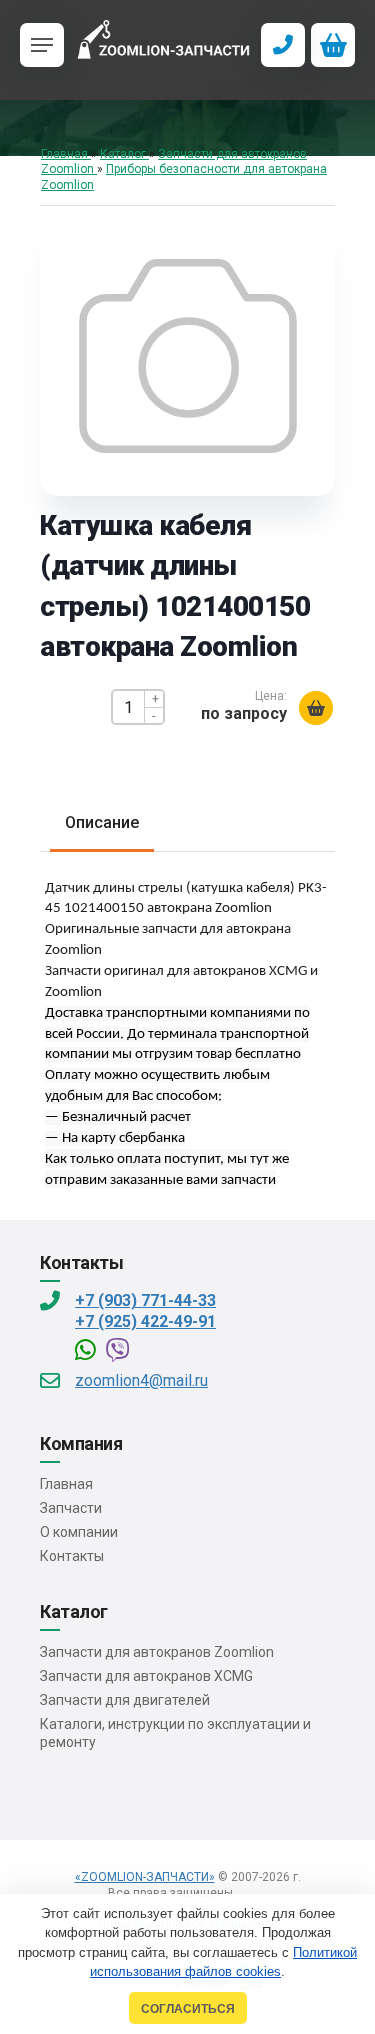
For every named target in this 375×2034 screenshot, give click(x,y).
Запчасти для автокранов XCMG (146, 1676)
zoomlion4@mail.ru (141, 1380)
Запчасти (71, 1508)
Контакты (72, 1556)
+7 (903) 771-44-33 (145, 1300)
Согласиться (188, 2008)
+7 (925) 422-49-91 (145, 1321)
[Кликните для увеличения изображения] (188, 356)
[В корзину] (316, 708)
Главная (66, 1484)
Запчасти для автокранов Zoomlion (157, 1652)
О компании (79, 1532)
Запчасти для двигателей (125, 1700)
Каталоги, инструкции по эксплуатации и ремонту (175, 1733)
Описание (102, 822)
